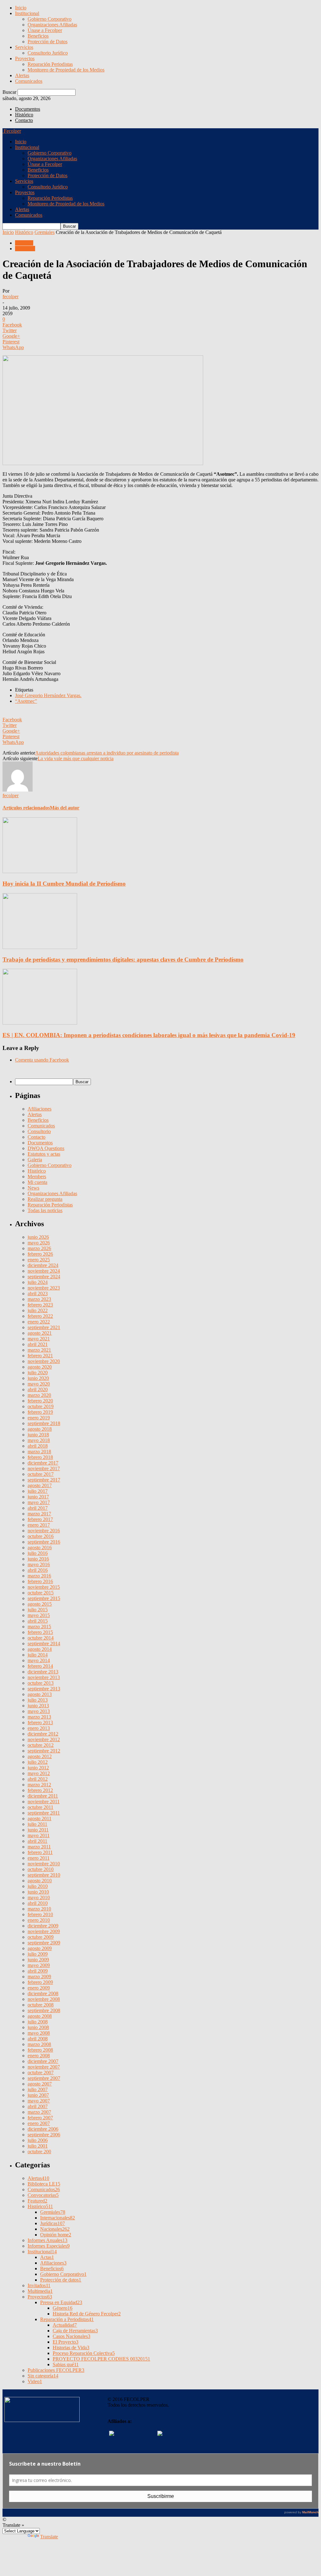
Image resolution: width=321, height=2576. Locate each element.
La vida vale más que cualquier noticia (76, 758)
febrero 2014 (40, 1666)
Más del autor (65, 808)
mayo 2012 (39, 1773)
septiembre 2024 (44, 1277)
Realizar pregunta (45, 1199)
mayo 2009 (39, 1965)
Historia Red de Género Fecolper (87, 2314)
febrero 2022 (40, 1316)
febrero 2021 (40, 1356)
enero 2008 (39, 2056)
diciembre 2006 (43, 2129)
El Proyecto (66, 2342)
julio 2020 (38, 1373)
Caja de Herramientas (75, 2331)
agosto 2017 (40, 1485)
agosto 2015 (40, 1604)
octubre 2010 (41, 1869)
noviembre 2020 (44, 1361)
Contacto (24, 120)
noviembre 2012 (44, 1739)
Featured (37, 2201)
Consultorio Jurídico (48, 53)
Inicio (21, 8)
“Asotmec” (26, 701)
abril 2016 (38, 1570)
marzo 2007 (39, 2112)
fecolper (11, 297)
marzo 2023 (39, 1299)
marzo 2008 (39, 2044)
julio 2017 (38, 1491)
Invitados (39, 2285)
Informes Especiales (49, 2246)
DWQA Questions (46, 1148)
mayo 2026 (39, 1243)
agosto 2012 (40, 1756)
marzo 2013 (39, 1717)
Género (63, 2308)
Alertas (22, 75)
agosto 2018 (40, 1429)
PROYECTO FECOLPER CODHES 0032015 (101, 2359)
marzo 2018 (39, 1452)
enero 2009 (39, 1988)
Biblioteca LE (44, 2184)
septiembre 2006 (44, 2135)
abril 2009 (38, 1971)
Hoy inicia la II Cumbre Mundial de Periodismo (64, 884)
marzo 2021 (39, 1350)
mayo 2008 (39, 2033)
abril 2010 (38, 1903)
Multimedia (40, 2291)
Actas (47, 2257)
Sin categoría (43, 2376)
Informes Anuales (47, 2240)
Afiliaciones (39, 1109)
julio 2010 (38, 1886)
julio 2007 (38, 2089)
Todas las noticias (45, 1210)
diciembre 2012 (43, 1734)
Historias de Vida (71, 2348)
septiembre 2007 (44, 2078)
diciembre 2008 (43, 1993)
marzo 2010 (39, 1909)
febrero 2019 (40, 1412)
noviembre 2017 (44, 1468)
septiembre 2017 (44, 1480)
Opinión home (56, 2235)
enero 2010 (39, 1920)
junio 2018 (38, 1435)
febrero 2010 (40, 1914)
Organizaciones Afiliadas (52, 25)
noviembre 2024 (44, 1271)
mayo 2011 (39, 1835)
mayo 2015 (39, 1615)
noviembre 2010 (44, 1864)
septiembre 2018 (44, 1423)
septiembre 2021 (44, 1327)
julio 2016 (38, 1553)
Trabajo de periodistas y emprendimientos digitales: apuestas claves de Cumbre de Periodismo (123, 959)
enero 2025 (39, 1260)
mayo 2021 (39, 1339)
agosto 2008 (40, 2016)
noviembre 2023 (44, 1288)
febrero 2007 (40, 2118)
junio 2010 (38, 1892)
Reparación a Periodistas (67, 2319)
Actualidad (65, 2325)
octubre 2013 (41, 1683)
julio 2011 (37, 1824)
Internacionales (58, 2218)
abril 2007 (38, 2106)
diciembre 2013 (43, 1672)
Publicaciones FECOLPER (56, 2370)
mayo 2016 (39, 1564)
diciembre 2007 (43, 2061)
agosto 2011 (39, 1818)
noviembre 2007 (44, 2067)
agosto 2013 (40, 1694)
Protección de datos (61, 2280)
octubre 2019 (41, 1406)
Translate (49, 2537)
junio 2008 (38, 2027)
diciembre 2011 (43, 1796)
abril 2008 (38, 2039)
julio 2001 (38, 2146)
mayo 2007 (39, 2101)
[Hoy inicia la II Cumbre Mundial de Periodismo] (40, 871)
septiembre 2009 (44, 1943)
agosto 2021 (40, 1333)
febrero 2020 (40, 1401)
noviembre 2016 (44, 1531)
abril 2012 (38, 1779)
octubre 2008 (41, 2005)
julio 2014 (38, 1655)
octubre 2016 (41, 1536)
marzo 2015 (39, 1627)
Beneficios (38, 36)
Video (35, 2381)
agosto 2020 (40, 1367)
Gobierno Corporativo (50, 19)
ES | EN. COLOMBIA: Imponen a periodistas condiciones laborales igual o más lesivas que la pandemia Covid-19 (149, 1035)
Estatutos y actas (44, 1154)
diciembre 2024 (43, 1265)
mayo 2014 (39, 1660)
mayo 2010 (39, 1898)
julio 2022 (38, 1310)
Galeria (35, 1160)
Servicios (24, 47)
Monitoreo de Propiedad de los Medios (66, 70)
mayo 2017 (39, 1502)
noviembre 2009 (44, 1931)
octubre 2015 (41, 1593)
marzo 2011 (39, 1847)
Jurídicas (53, 2223)
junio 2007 (38, 2095)
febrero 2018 (40, 1457)
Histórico (24, 115)
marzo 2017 (39, 1514)
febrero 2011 (40, 1852)
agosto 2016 (40, 1548)
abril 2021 (38, 1344)
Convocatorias (43, 2195)
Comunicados (29, 81)
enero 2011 (39, 1858)
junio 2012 (38, 1768)
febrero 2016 (40, 1581)
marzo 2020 (39, 1395)
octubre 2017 (41, 1474)
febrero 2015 (40, 1632)
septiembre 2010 (44, 1875)
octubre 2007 (41, 2072)
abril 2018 (38, 1446)
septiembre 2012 (44, 1751)
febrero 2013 (40, 1723)
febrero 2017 (40, 1519)
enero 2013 (39, 1728)
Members (37, 1177)
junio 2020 (38, 1378)
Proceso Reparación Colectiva (84, 2353)
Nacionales (55, 2229)
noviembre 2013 (44, 1677)
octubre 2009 (41, 1937)
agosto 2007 (40, 2084)
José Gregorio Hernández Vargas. (48, 695)
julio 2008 (38, 2022)
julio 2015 (38, 1610)
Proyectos (25, 58)
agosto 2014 (40, 1649)
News (33, 1188)
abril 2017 (38, 1508)
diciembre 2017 (43, 1463)
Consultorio (39, 1131)
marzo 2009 (39, 1977)
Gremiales (45, 232)
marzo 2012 (39, 1785)
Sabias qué (66, 2364)
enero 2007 (39, 2123)
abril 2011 (37, 1841)
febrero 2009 (40, 1982)
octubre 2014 (41, 1638)
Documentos (28, 109)
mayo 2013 (39, 1711)
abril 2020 (38, 1389)
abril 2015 (38, 1621)
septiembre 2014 (44, 1643)
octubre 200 (39, 2152)
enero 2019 (39, 1418)
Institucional (27, 13)
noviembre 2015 (44, 1587)
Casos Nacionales (71, 2336)
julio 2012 (38, 1762)
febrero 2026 (40, 1254)
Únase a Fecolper (45, 30)
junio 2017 (38, 1497)
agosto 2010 (40, 1881)
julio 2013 (38, 1700)
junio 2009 (38, 1960)
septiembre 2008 (44, 2010)
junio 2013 (38, 1706)
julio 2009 (38, 1954)
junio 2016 (38, 1559)
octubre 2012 (41, 1745)
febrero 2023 (40, 1305)
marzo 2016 (39, 1576)
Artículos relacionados (26, 808)
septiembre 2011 (44, 1813)
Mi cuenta (37, 1182)
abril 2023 (38, 1293)
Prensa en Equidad (61, 2302)
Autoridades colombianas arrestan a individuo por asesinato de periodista (107, 753)
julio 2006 (38, 2140)
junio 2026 (38, 1237)
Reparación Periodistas (50, 64)
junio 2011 (38, 1830)
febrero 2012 (40, 1790)
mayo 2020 (39, 1384)
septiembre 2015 (44, 1598)
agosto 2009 (40, 1948)
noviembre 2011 (44, 1802)
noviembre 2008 (44, 1999)
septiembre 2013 (44, 1689)
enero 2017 (39, 1525)
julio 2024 (38, 1282)
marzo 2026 (39, 1248)
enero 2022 (39, 1322)
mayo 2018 (39, 1440)
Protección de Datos (47, 42)
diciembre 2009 (43, 1926)
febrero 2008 (40, 2050)
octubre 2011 (40, 1807)
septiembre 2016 (44, 1542)
